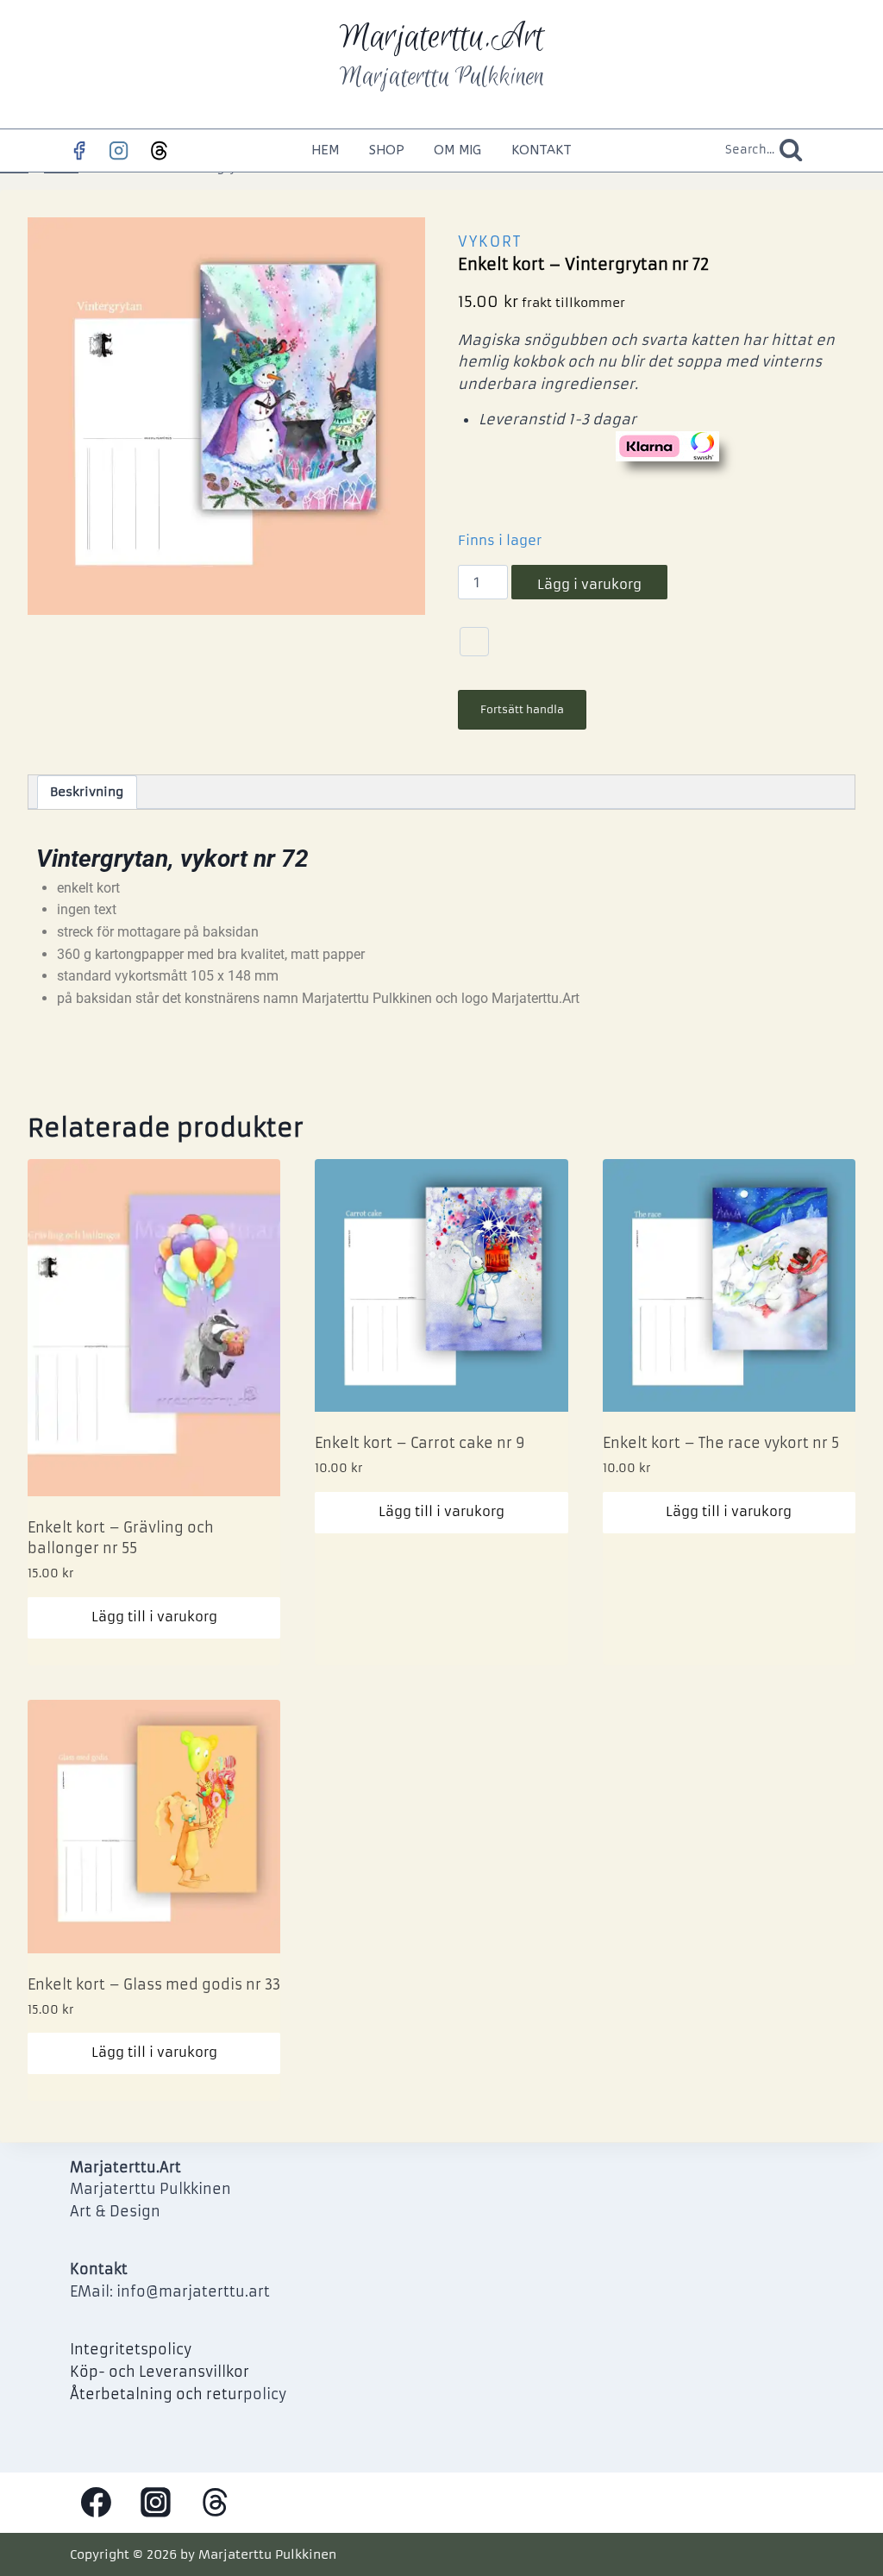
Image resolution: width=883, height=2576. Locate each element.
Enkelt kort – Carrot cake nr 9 (420, 1443)
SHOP (387, 150)
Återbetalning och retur (157, 2394)
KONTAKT (542, 150)
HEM (325, 150)
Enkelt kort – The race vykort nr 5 (721, 1443)
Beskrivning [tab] (87, 792)
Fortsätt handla (522, 709)
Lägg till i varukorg (154, 1617)
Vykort (490, 241)
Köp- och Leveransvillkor (160, 2372)
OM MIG (457, 150)
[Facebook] (79, 150)
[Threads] (159, 150)
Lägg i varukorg (589, 584)
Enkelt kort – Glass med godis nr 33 (154, 1984)
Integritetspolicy (131, 2349)
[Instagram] (119, 150)
